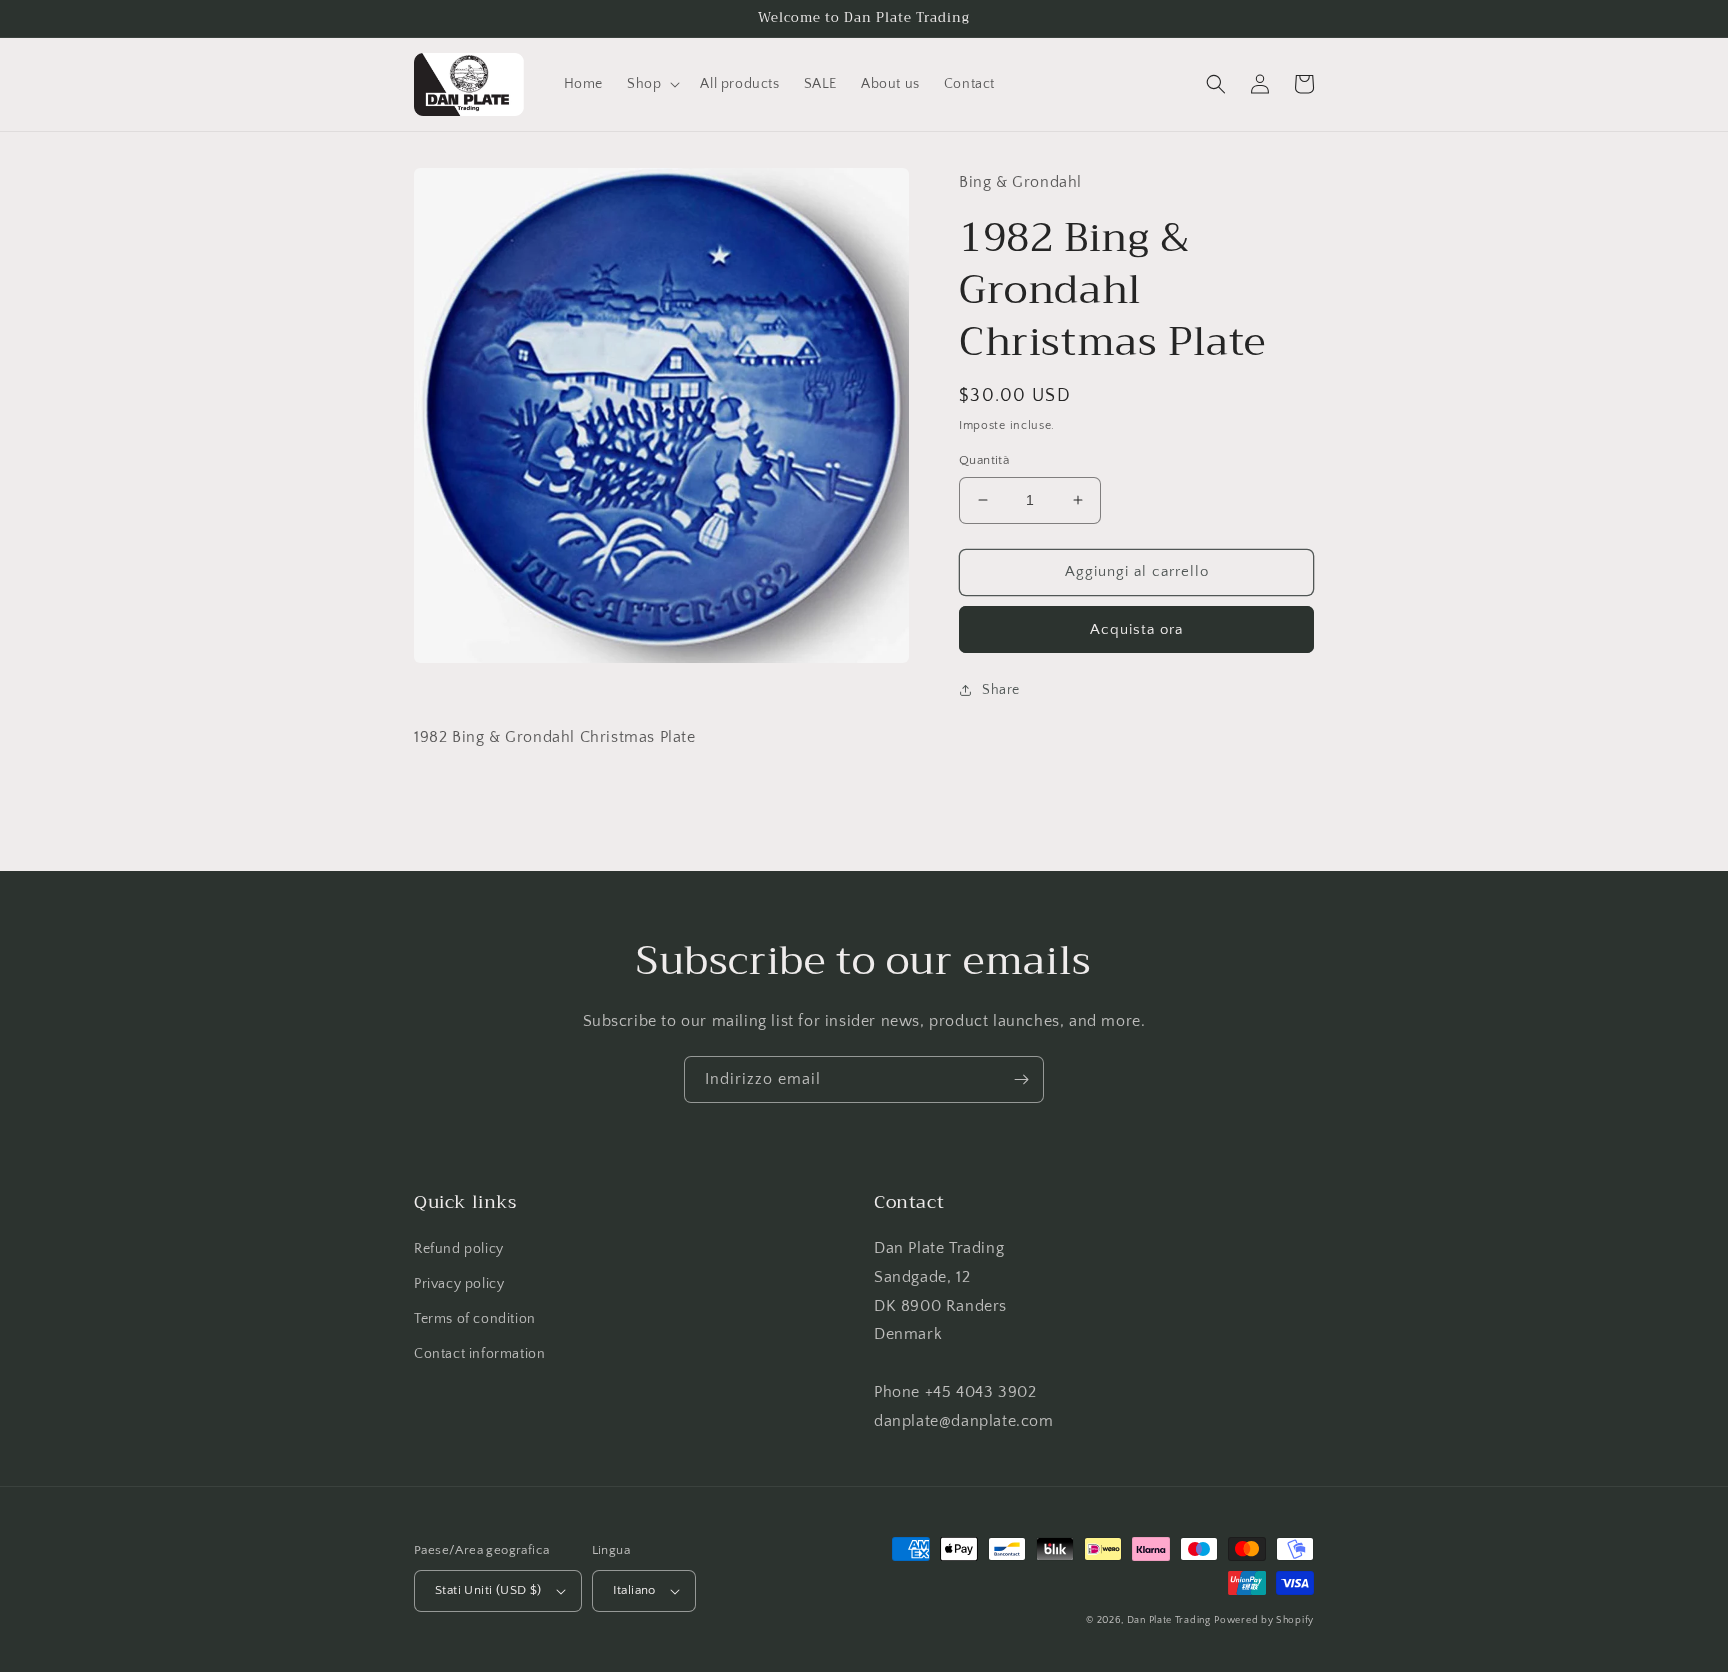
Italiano (634, 1590)
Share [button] (1001, 690)
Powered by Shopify (1264, 1620)
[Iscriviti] (1021, 1079)
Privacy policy (459, 1284)
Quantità (984, 460)
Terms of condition (475, 1319)
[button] (651, 84)
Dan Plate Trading (1169, 1620)
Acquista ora (1136, 629)
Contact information (479, 1354)
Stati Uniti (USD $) (488, 1590)
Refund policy (459, 1249)
